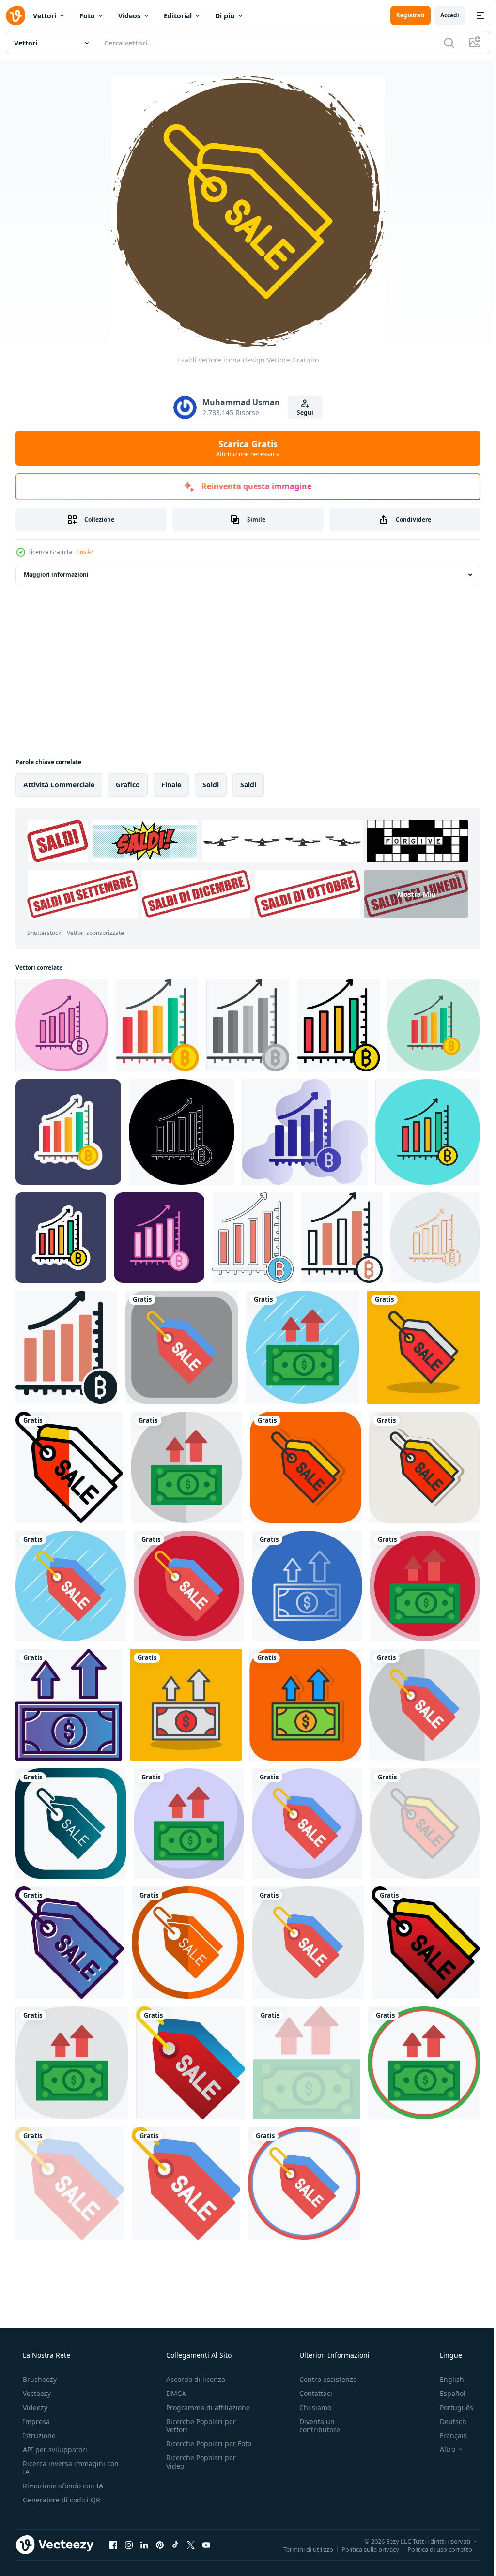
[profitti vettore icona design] (303, 1347)
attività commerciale (59, 785)
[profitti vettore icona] (62, 1025)
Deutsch (447, 2421)
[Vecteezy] (15, 15)
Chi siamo (310, 2407)
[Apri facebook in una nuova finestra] (113, 2545)
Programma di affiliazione (205, 2407)
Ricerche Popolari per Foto (198, 2448)
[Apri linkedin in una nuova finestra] (144, 2545)
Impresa (35, 2421)
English (446, 2379)
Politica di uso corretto (433, 2549)
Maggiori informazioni (56, 575)
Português (450, 2407)
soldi (211, 785)
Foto (87, 16)
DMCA (173, 2393)
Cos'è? (85, 552)
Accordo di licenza (193, 2379)
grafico (128, 785)
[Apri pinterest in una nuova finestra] (160, 2545)
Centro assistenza (323, 2379)
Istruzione (38, 2435)
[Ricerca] (442, 43)
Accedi (442, 15)
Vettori (45, 16)
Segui (302, 413)
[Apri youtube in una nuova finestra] (206, 2545)
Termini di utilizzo (301, 2549)
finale (171, 785)
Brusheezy (39, 2379)
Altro (441, 2449)
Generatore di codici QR (61, 2500)
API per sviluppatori (54, 2449)
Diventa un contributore (315, 2425)
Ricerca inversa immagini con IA (63, 2468)
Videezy (34, 2407)
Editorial (178, 16)
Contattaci (311, 2393)
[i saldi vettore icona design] (182, 1347)
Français (447, 2435)
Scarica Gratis (245, 448)
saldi (248, 785)
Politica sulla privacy (363, 2549)
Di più (225, 16)
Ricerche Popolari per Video (198, 2470)
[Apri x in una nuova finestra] (191, 2545)
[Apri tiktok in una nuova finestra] (175, 2545)
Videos (129, 16)
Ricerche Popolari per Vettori (198, 2425)
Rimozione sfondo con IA (62, 2486)
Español (446, 2393)
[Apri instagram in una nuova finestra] (129, 2545)
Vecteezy (36, 2393)
